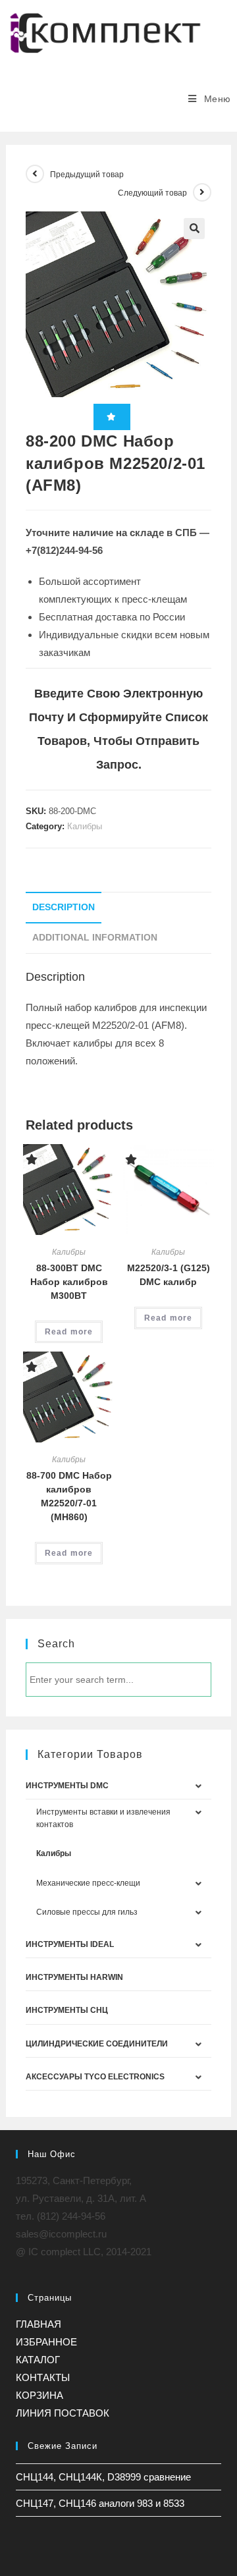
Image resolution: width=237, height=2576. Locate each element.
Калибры (85, 826)
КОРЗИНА (39, 2395)
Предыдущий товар (87, 175)
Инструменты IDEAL (70, 1944)
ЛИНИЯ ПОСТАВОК (63, 2413)
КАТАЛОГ (38, 2360)
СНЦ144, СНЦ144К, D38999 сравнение (103, 2477)
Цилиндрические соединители (97, 2044)
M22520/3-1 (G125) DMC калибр (169, 1275)
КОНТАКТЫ (43, 2377)
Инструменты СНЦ (67, 2010)
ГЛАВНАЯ (39, 2324)
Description (64, 907)
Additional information (95, 938)
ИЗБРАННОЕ (46, 2342)
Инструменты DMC (67, 1786)
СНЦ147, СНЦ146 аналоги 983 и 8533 (100, 2503)
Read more (69, 1332)
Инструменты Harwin (74, 1977)
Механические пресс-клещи (88, 1883)
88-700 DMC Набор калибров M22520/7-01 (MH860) (69, 1496)
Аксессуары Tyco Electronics (95, 2077)
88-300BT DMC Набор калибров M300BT (69, 1282)
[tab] (118, 908)
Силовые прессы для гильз (87, 1912)
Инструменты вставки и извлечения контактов (103, 1818)
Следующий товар (152, 193)
